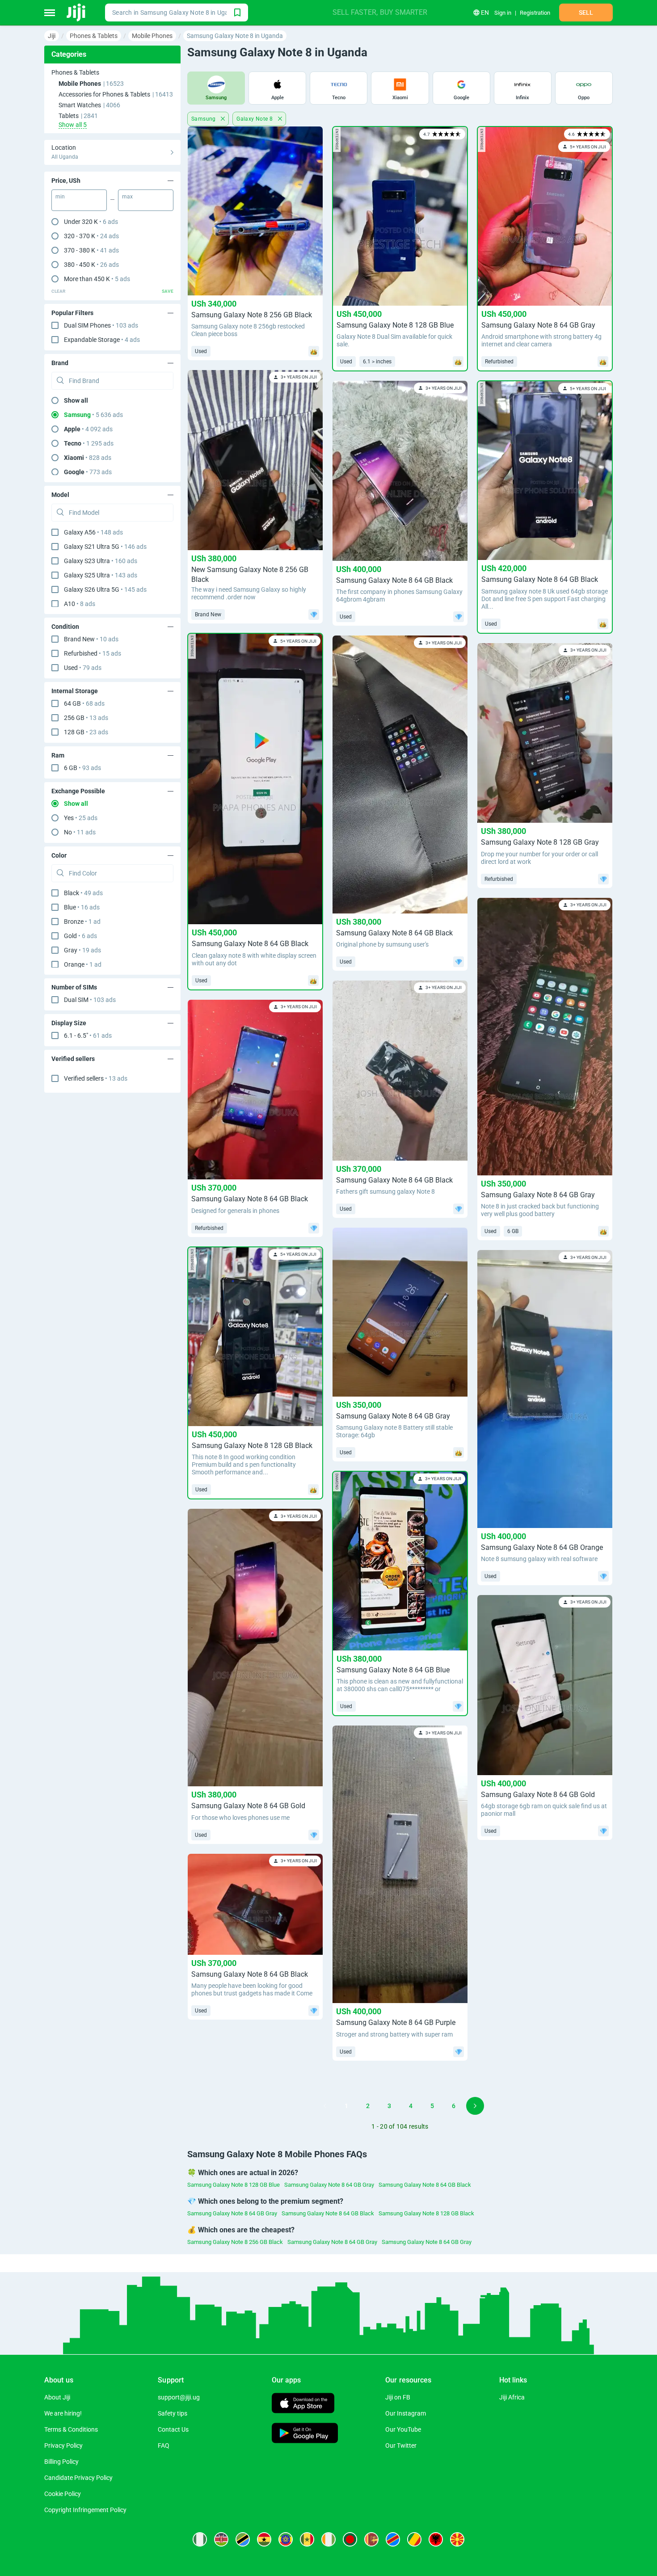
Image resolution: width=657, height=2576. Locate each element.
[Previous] (325, 2106)
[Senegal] (307, 2539)
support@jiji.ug (179, 2397)
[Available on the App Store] (303, 2404)
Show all (76, 400)
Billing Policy (61, 2462)
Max (127, 197)
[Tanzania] (243, 2539)
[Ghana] (264, 2539)
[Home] (77, 13)
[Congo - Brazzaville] (414, 2539)
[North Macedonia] (457, 2539)
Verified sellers (96, 1078)
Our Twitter (401, 2446)
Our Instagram (406, 2413)
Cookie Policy (63, 2494)
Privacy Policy (63, 2446)
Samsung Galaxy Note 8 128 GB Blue (234, 2185)
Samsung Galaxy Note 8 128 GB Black (426, 2213)
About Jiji (57, 2397)
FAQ (164, 2446)
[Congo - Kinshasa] (393, 2539)
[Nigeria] (200, 2539)
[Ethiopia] (286, 2539)
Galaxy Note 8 (255, 119)
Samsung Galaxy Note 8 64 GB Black (425, 2185)
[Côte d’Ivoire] (328, 2539)
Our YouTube (403, 2429)
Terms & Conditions (71, 2429)
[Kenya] (221, 2539)
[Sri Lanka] (371, 2539)
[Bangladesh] (350, 2539)
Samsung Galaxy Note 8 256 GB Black (235, 2242)
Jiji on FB (398, 2397)
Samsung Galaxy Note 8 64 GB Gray (329, 2185)
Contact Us (173, 2429)
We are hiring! (63, 2413)
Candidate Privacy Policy (78, 2478)
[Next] (475, 2106)
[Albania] (436, 2539)
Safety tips (173, 2413)
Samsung (204, 119)
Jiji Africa (512, 2397)
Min (60, 197)
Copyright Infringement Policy (85, 2510)
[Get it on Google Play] (305, 2434)
